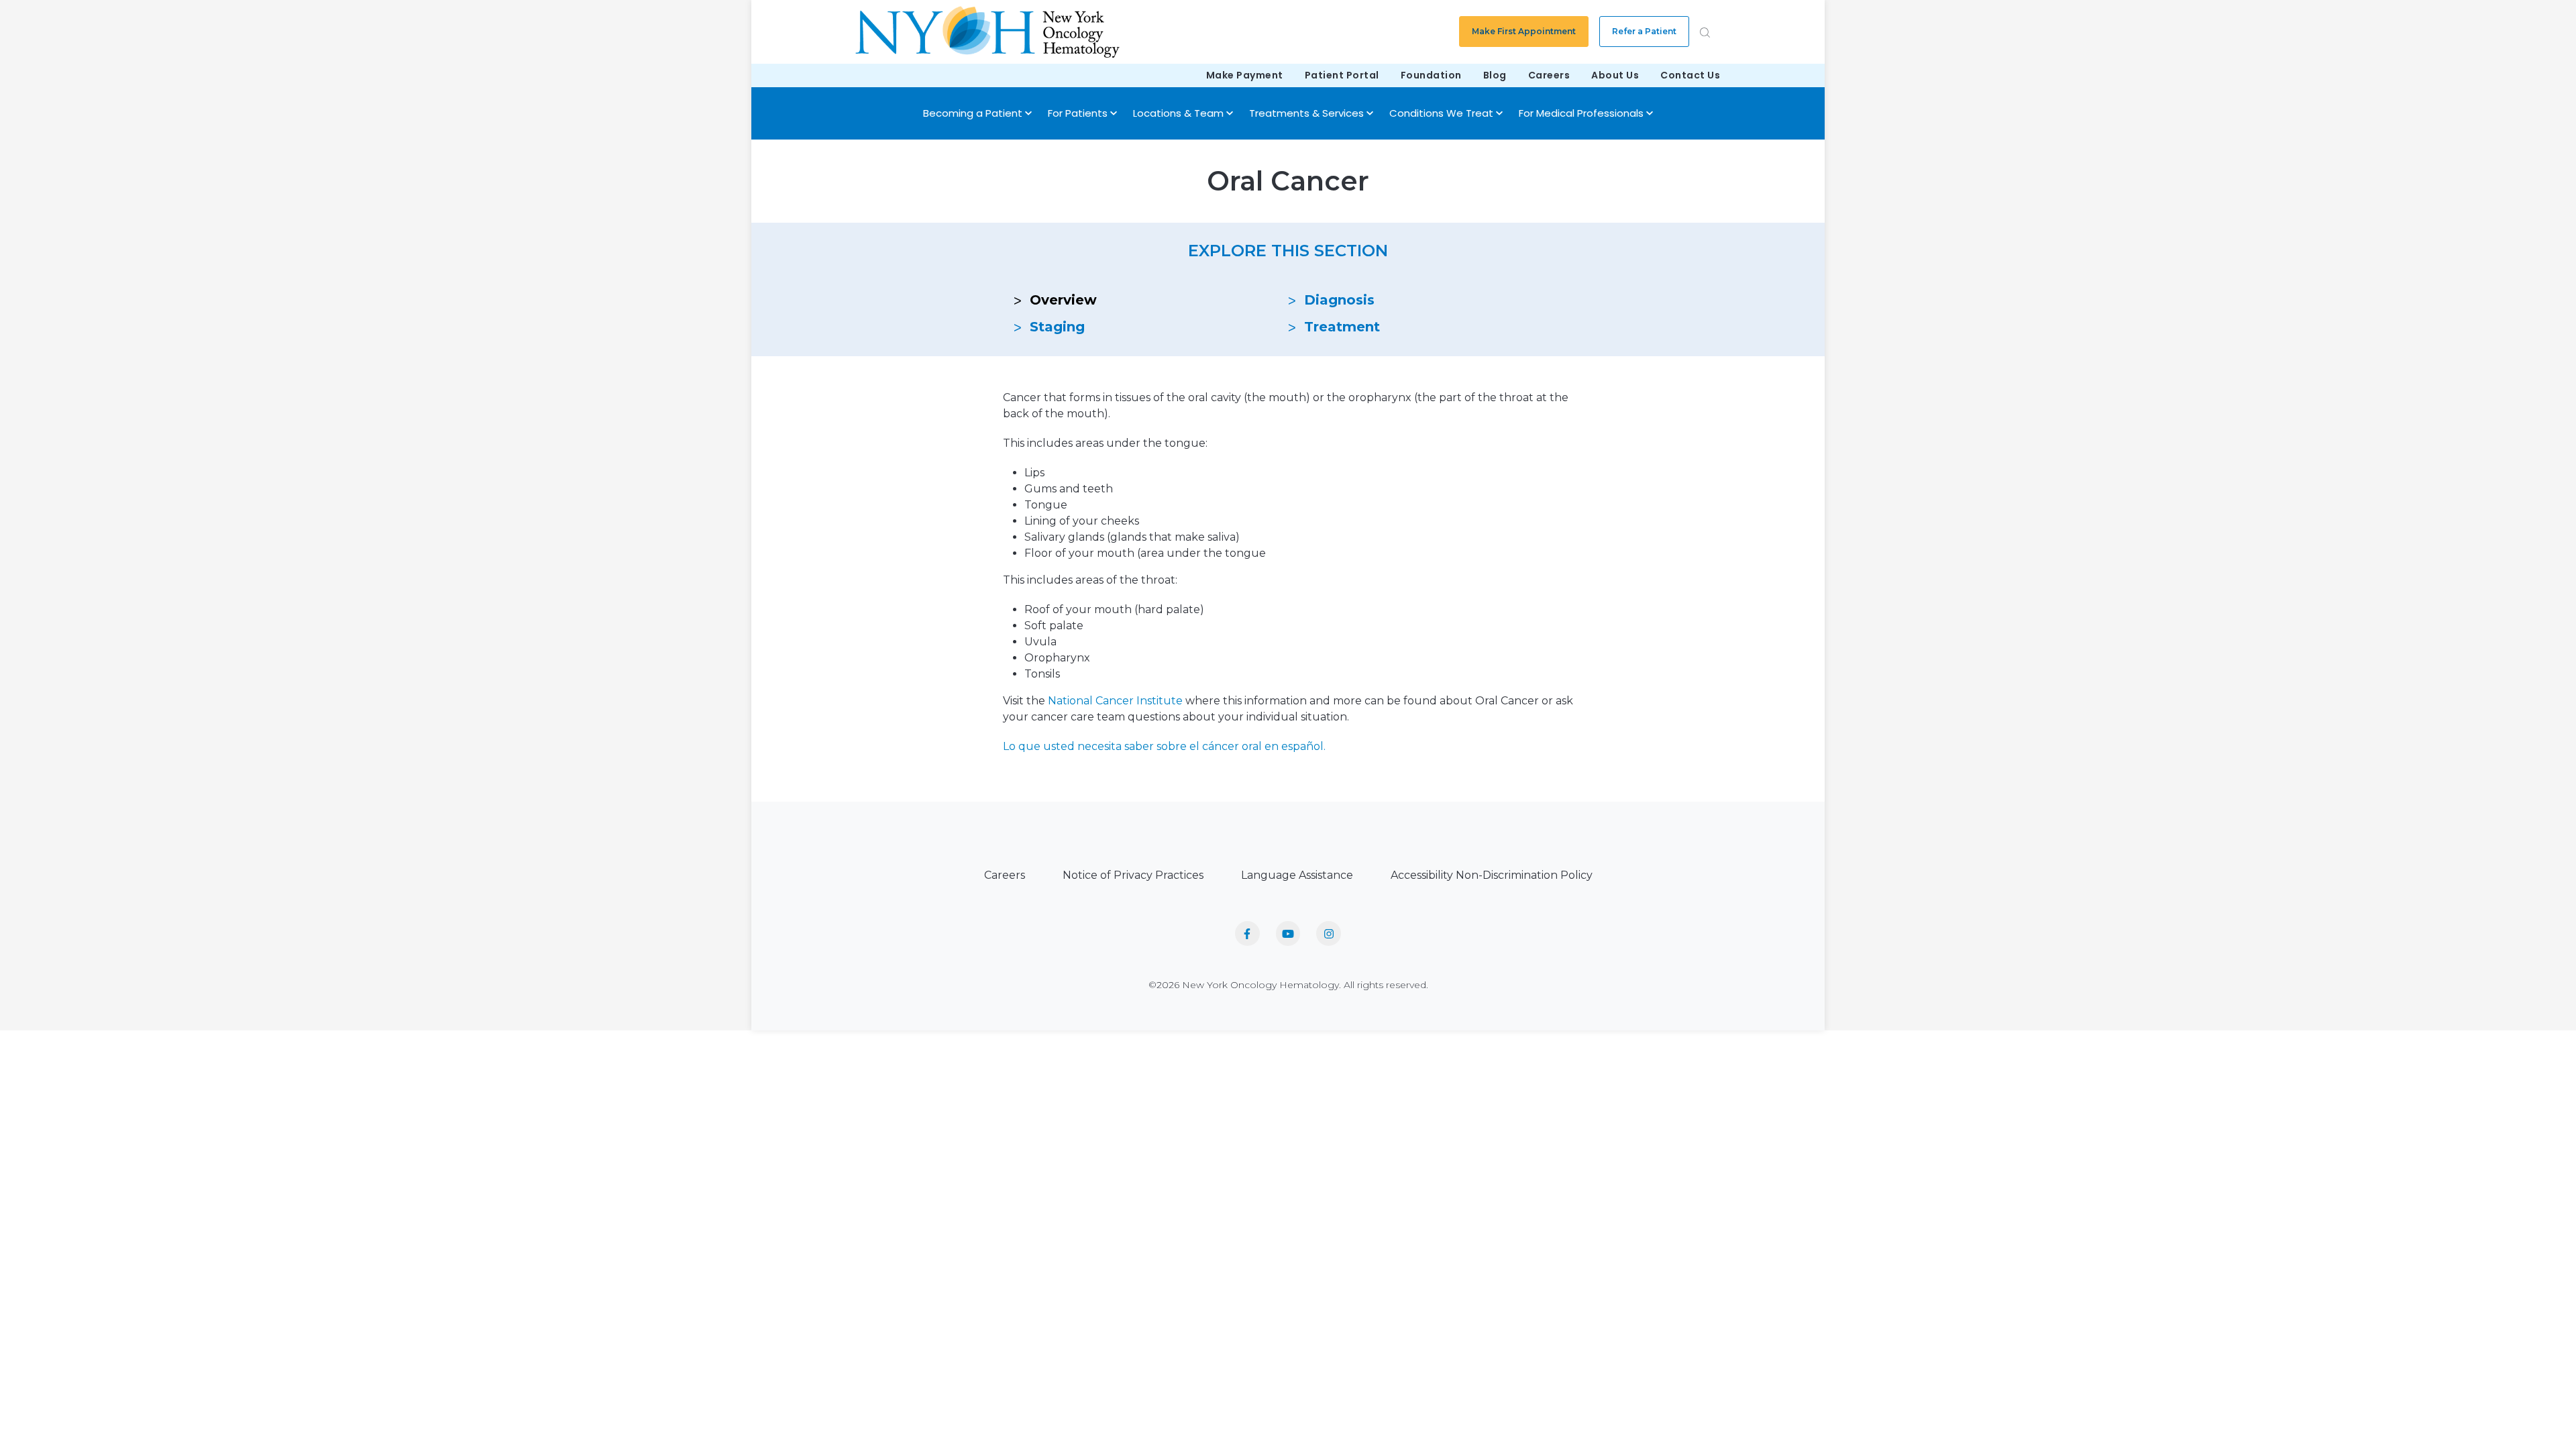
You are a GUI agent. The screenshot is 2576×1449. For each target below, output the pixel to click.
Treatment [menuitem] (1342, 327)
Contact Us (1690, 75)
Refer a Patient (1644, 31)
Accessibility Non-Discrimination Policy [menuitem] (1492, 875)
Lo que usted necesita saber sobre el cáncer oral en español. (1164, 746)
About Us (1615, 75)
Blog (1495, 75)
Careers (1549, 75)
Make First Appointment (1524, 31)
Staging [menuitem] (1057, 327)
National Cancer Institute (1115, 701)
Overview (1063, 300)
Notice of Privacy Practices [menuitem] (1133, 875)
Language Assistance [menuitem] (1297, 875)
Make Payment (1245, 75)
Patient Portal (1342, 75)
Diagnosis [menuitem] (1339, 300)
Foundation (1431, 75)
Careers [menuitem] (1005, 875)
